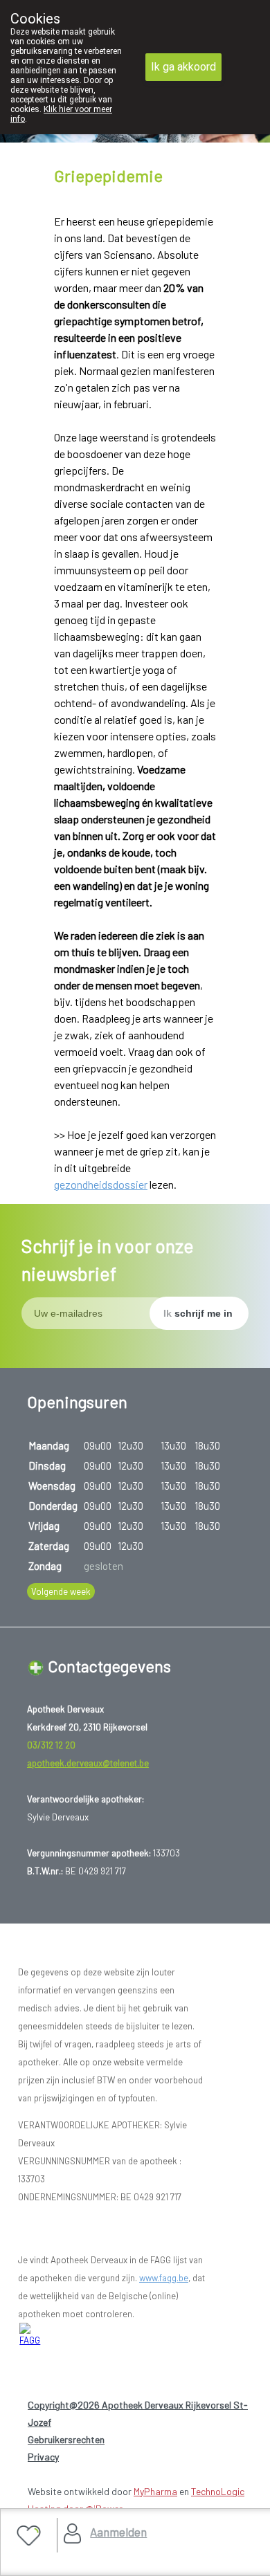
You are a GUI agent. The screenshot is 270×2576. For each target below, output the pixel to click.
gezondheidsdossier (101, 1184)
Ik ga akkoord (183, 67)
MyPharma (155, 2491)
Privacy (43, 2457)
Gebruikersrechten (66, 2439)
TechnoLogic (218, 2491)
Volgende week (61, 1591)
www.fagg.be (164, 2278)
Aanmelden (118, 2532)
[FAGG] (34, 2335)
